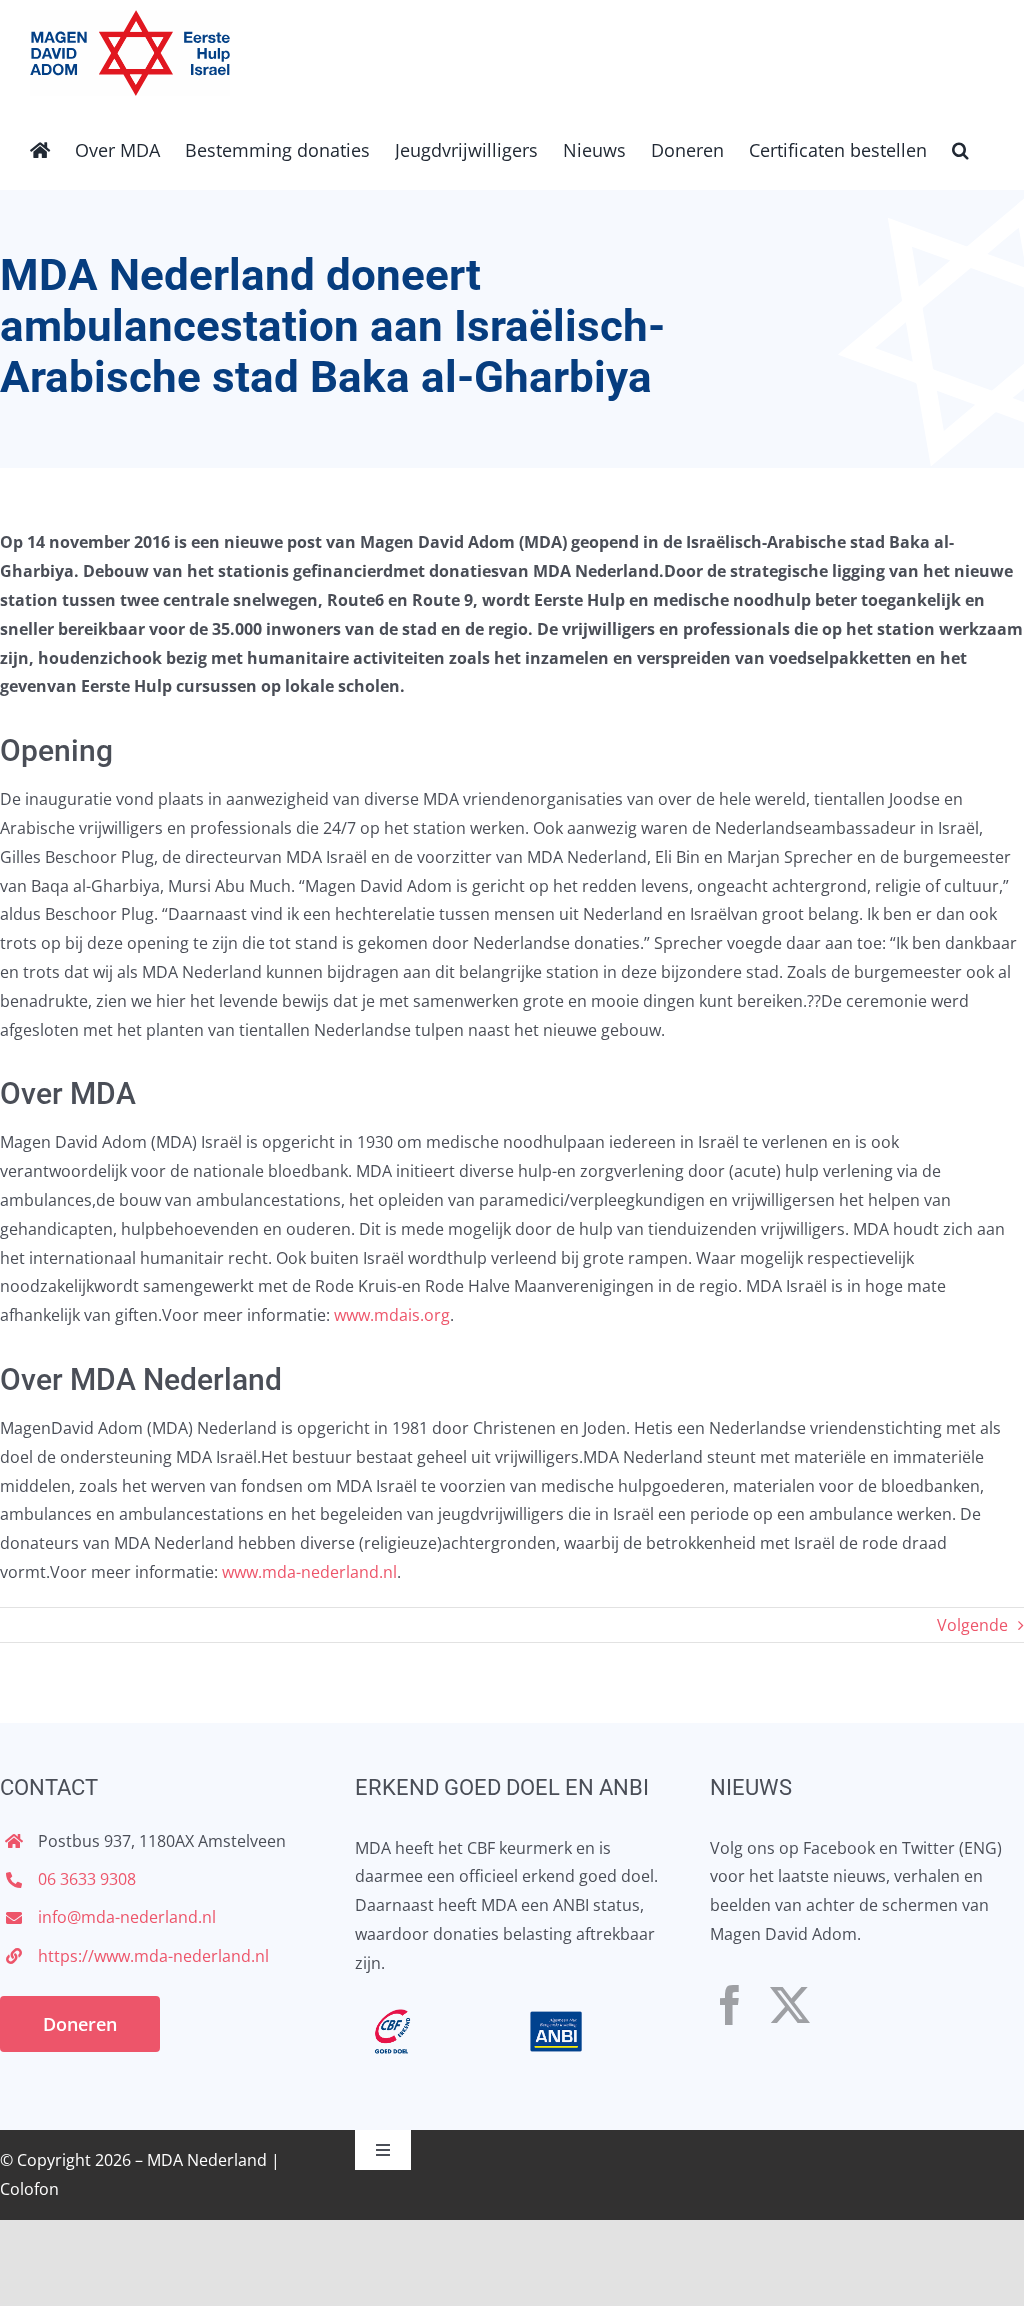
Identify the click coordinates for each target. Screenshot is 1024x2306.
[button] (960, 148)
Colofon (29, 2189)
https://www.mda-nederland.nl (153, 1956)
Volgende (972, 1625)
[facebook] (730, 2005)
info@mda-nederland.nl (127, 1917)
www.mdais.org (392, 1315)
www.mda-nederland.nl (309, 1572)
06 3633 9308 (87, 1879)
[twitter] (790, 2005)
